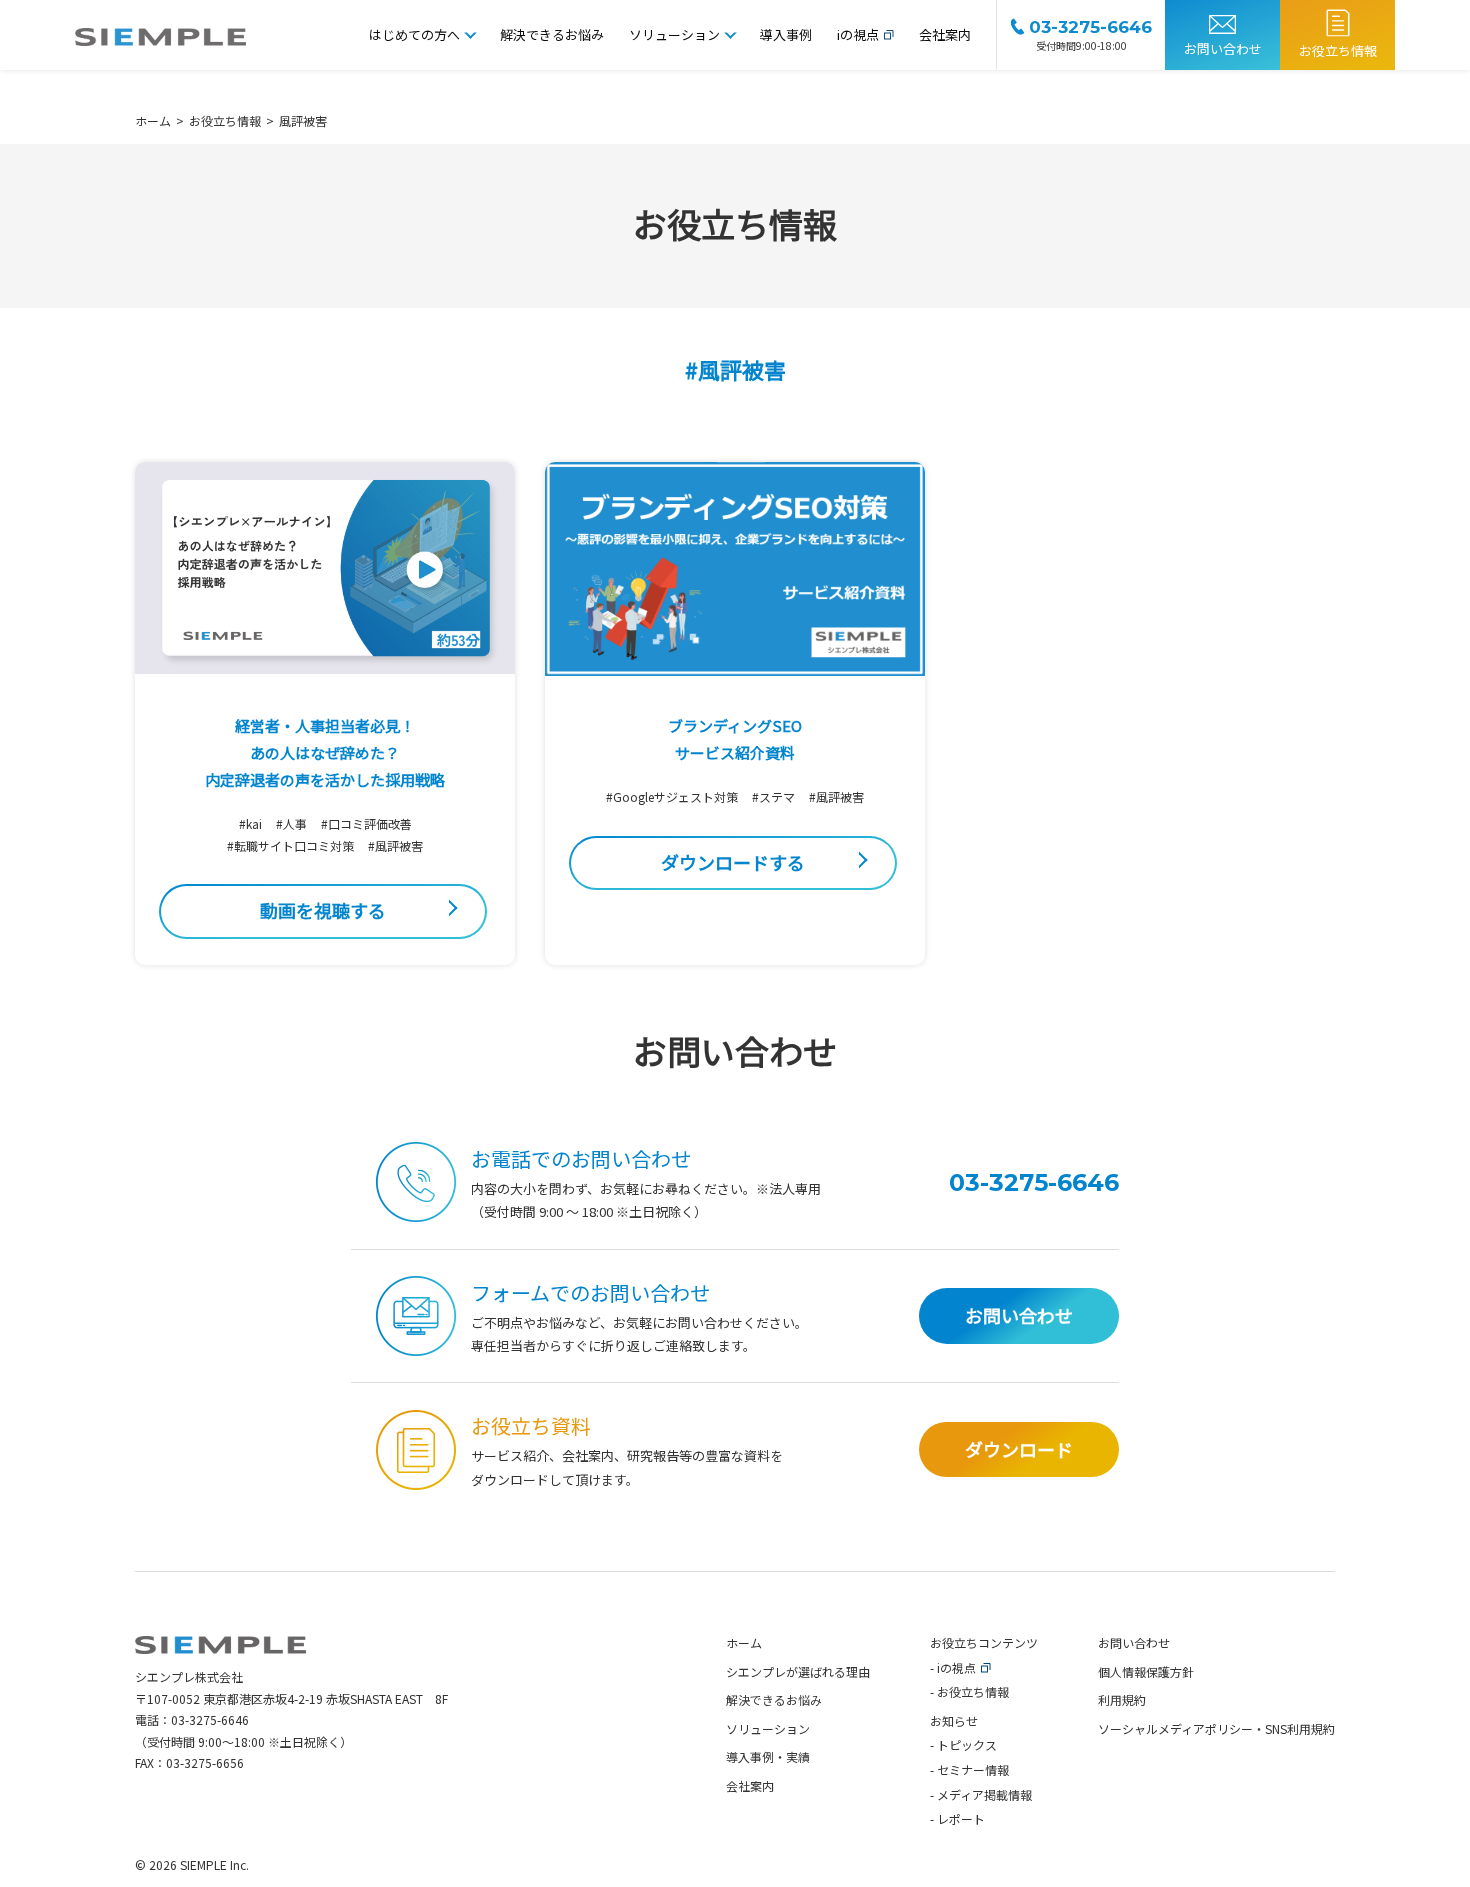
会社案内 (945, 34)
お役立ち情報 (1338, 50)
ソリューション (674, 34)
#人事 (291, 823)
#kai (250, 823)
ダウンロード (1019, 1449)
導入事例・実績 (768, 1756)
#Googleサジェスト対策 (672, 796)
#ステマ (773, 796)
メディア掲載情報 (984, 1794)
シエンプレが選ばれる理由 (798, 1671)
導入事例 (786, 34)
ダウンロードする (733, 862)
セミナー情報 (973, 1769)
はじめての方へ (414, 34)
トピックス (967, 1744)
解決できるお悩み (552, 34)
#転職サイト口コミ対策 (290, 845)
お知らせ (954, 1720)
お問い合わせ (1223, 48)
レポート (961, 1818)
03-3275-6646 (210, 1719)
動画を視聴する (323, 910)
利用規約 (1122, 1699)
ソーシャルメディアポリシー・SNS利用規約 (1216, 1728)
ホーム (744, 1642)
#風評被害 (395, 845)
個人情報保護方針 (1146, 1671)
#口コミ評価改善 (366, 823)
